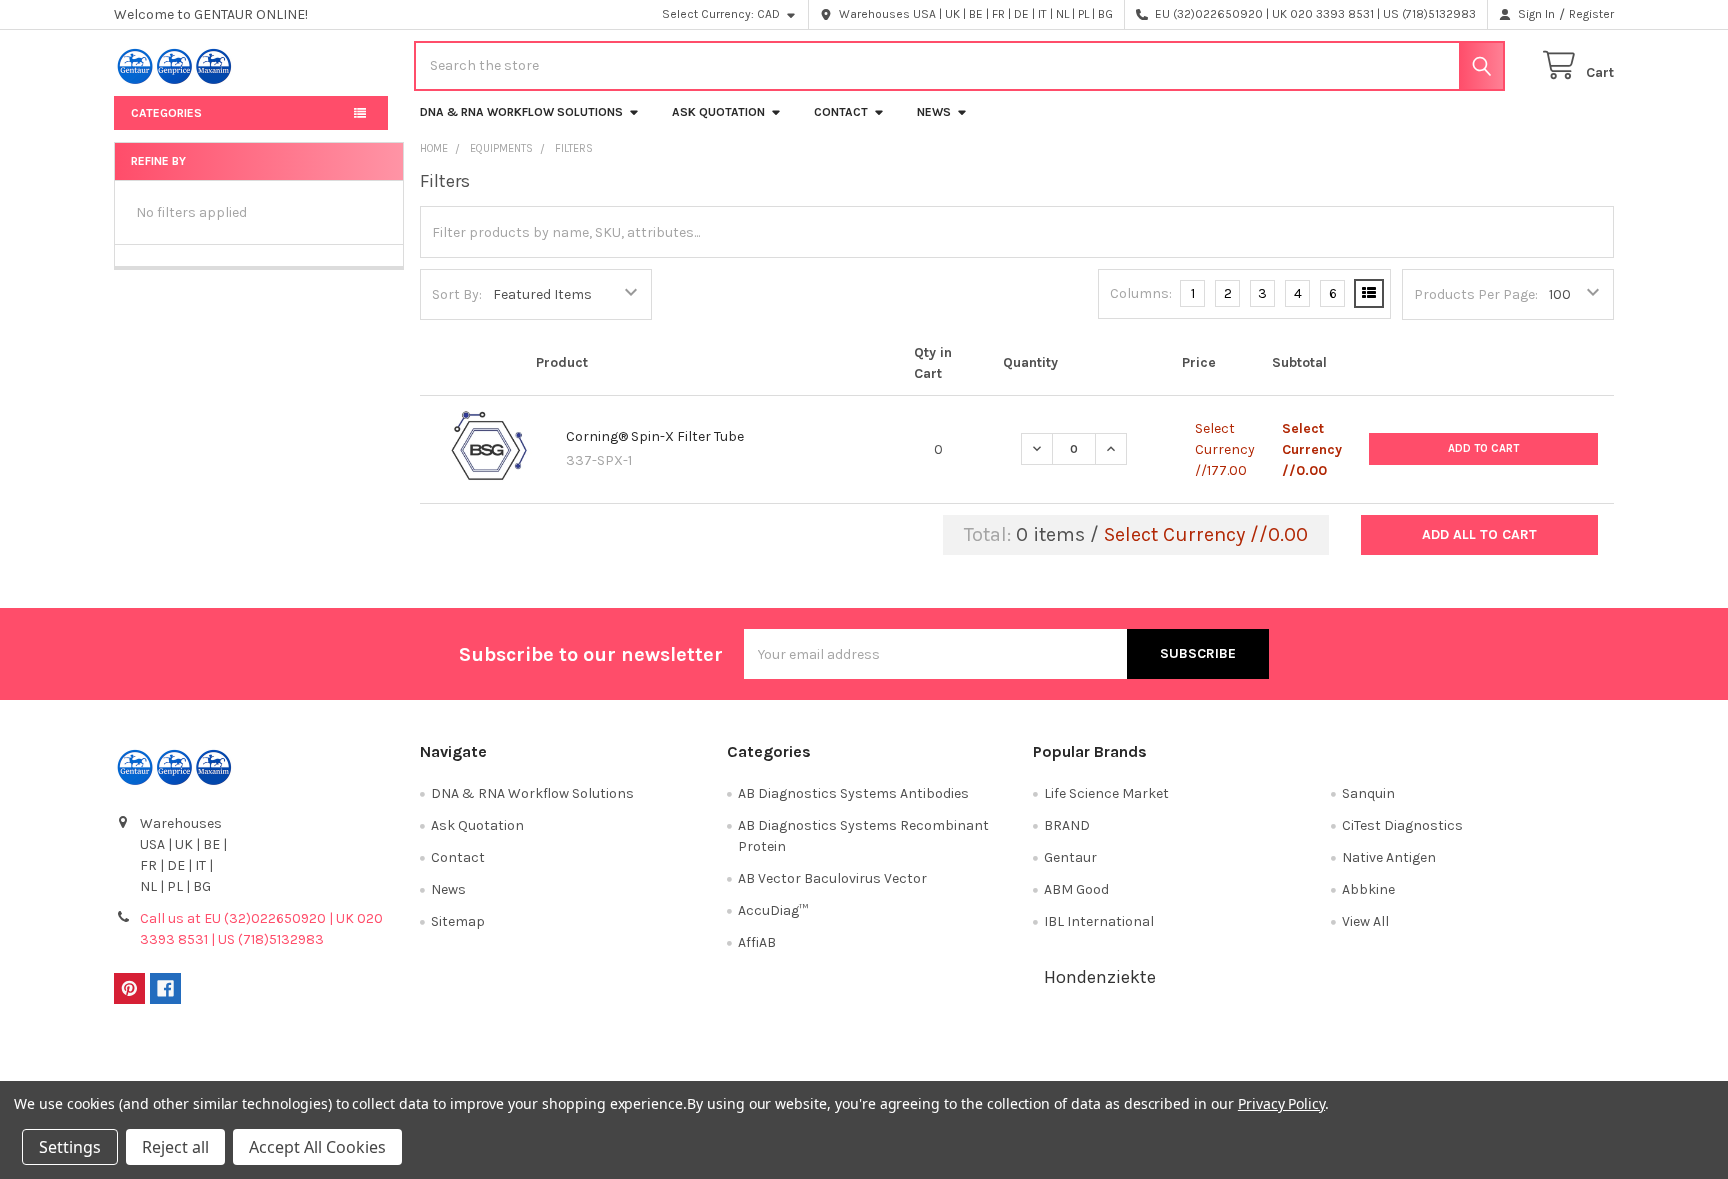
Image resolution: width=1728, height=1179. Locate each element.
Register (1591, 14)
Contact (841, 112)
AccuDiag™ (773, 910)
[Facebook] (165, 988)
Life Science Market (1106, 793)
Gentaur (1070, 857)
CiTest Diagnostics (1402, 825)
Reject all (175, 1147)
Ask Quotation (718, 112)
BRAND (1067, 825)
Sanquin (1368, 793)
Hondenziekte (1100, 977)
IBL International (1099, 921)
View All (1365, 921)
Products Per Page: (1476, 294)
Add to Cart (1483, 448)
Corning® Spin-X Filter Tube (655, 436)
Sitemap (458, 921)
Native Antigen (1389, 857)
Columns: (1141, 293)
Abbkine (1368, 889)
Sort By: (457, 294)
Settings (70, 1147)
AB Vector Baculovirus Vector (832, 878)
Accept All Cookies (317, 1147)
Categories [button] (166, 113)
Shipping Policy (677, 1061)
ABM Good (1076, 889)
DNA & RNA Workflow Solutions (521, 112)
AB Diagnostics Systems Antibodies (853, 793)
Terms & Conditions (301, 1061)
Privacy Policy (1427, 1061)
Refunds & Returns (1052, 1061)
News (934, 112)
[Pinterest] (129, 988)
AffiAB (757, 942)
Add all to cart (1479, 534)
